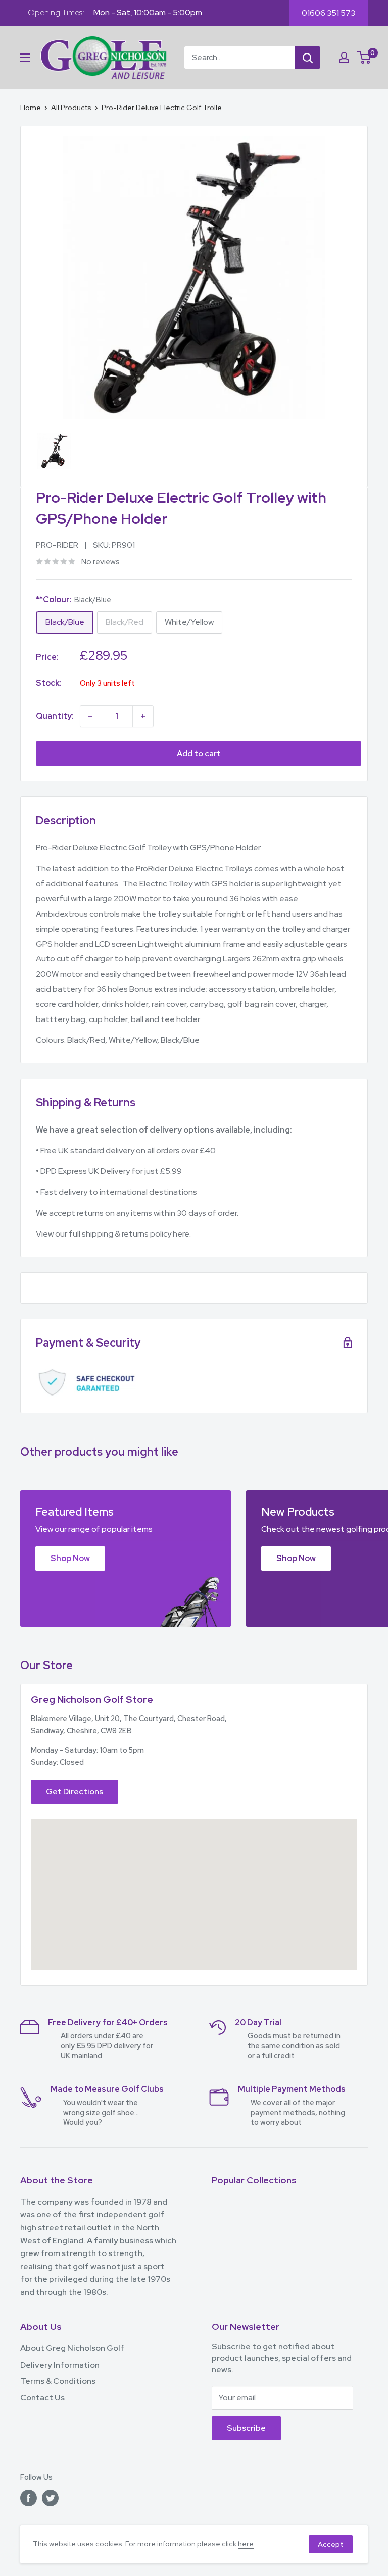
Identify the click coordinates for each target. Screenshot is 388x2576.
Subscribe (246, 2428)
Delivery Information (60, 2365)
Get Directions (75, 1791)
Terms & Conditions (58, 2381)
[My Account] (344, 58)
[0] (365, 58)
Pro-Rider (57, 545)
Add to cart (199, 753)
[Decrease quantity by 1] (90, 716)
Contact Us (42, 2398)
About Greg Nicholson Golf (72, 2348)
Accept (331, 2544)
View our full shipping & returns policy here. (113, 1234)
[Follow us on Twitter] (50, 2498)
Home (31, 108)
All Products (71, 108)
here (246, 2544)
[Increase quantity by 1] (143, 716)
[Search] (308, 58)
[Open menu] (25, 58)
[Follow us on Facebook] (29, 2498)
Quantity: (55, 716)
